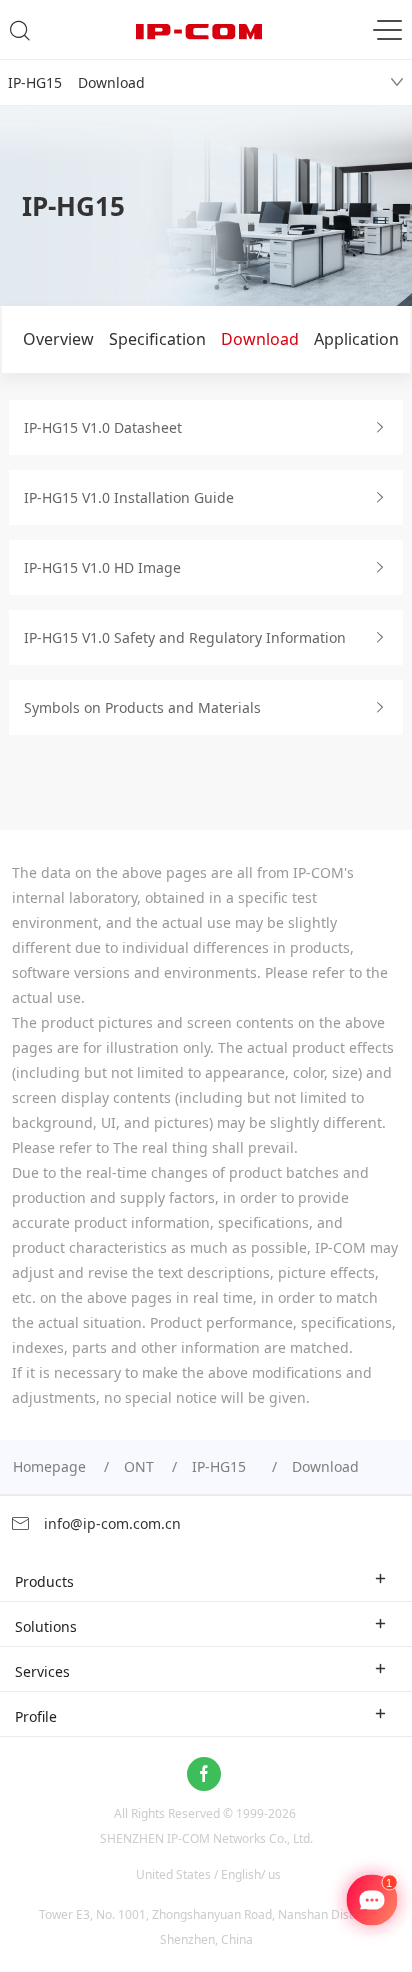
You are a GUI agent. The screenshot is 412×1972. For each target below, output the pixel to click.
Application (356, 339)
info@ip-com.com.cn (110, 1523)
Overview (58, 339)
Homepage (49, 1466)
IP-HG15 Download (76, 82)
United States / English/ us (208, 1874)
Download (260, 339)
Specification (157, 339)
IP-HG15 (223, 1466)
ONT (139, 1466)
